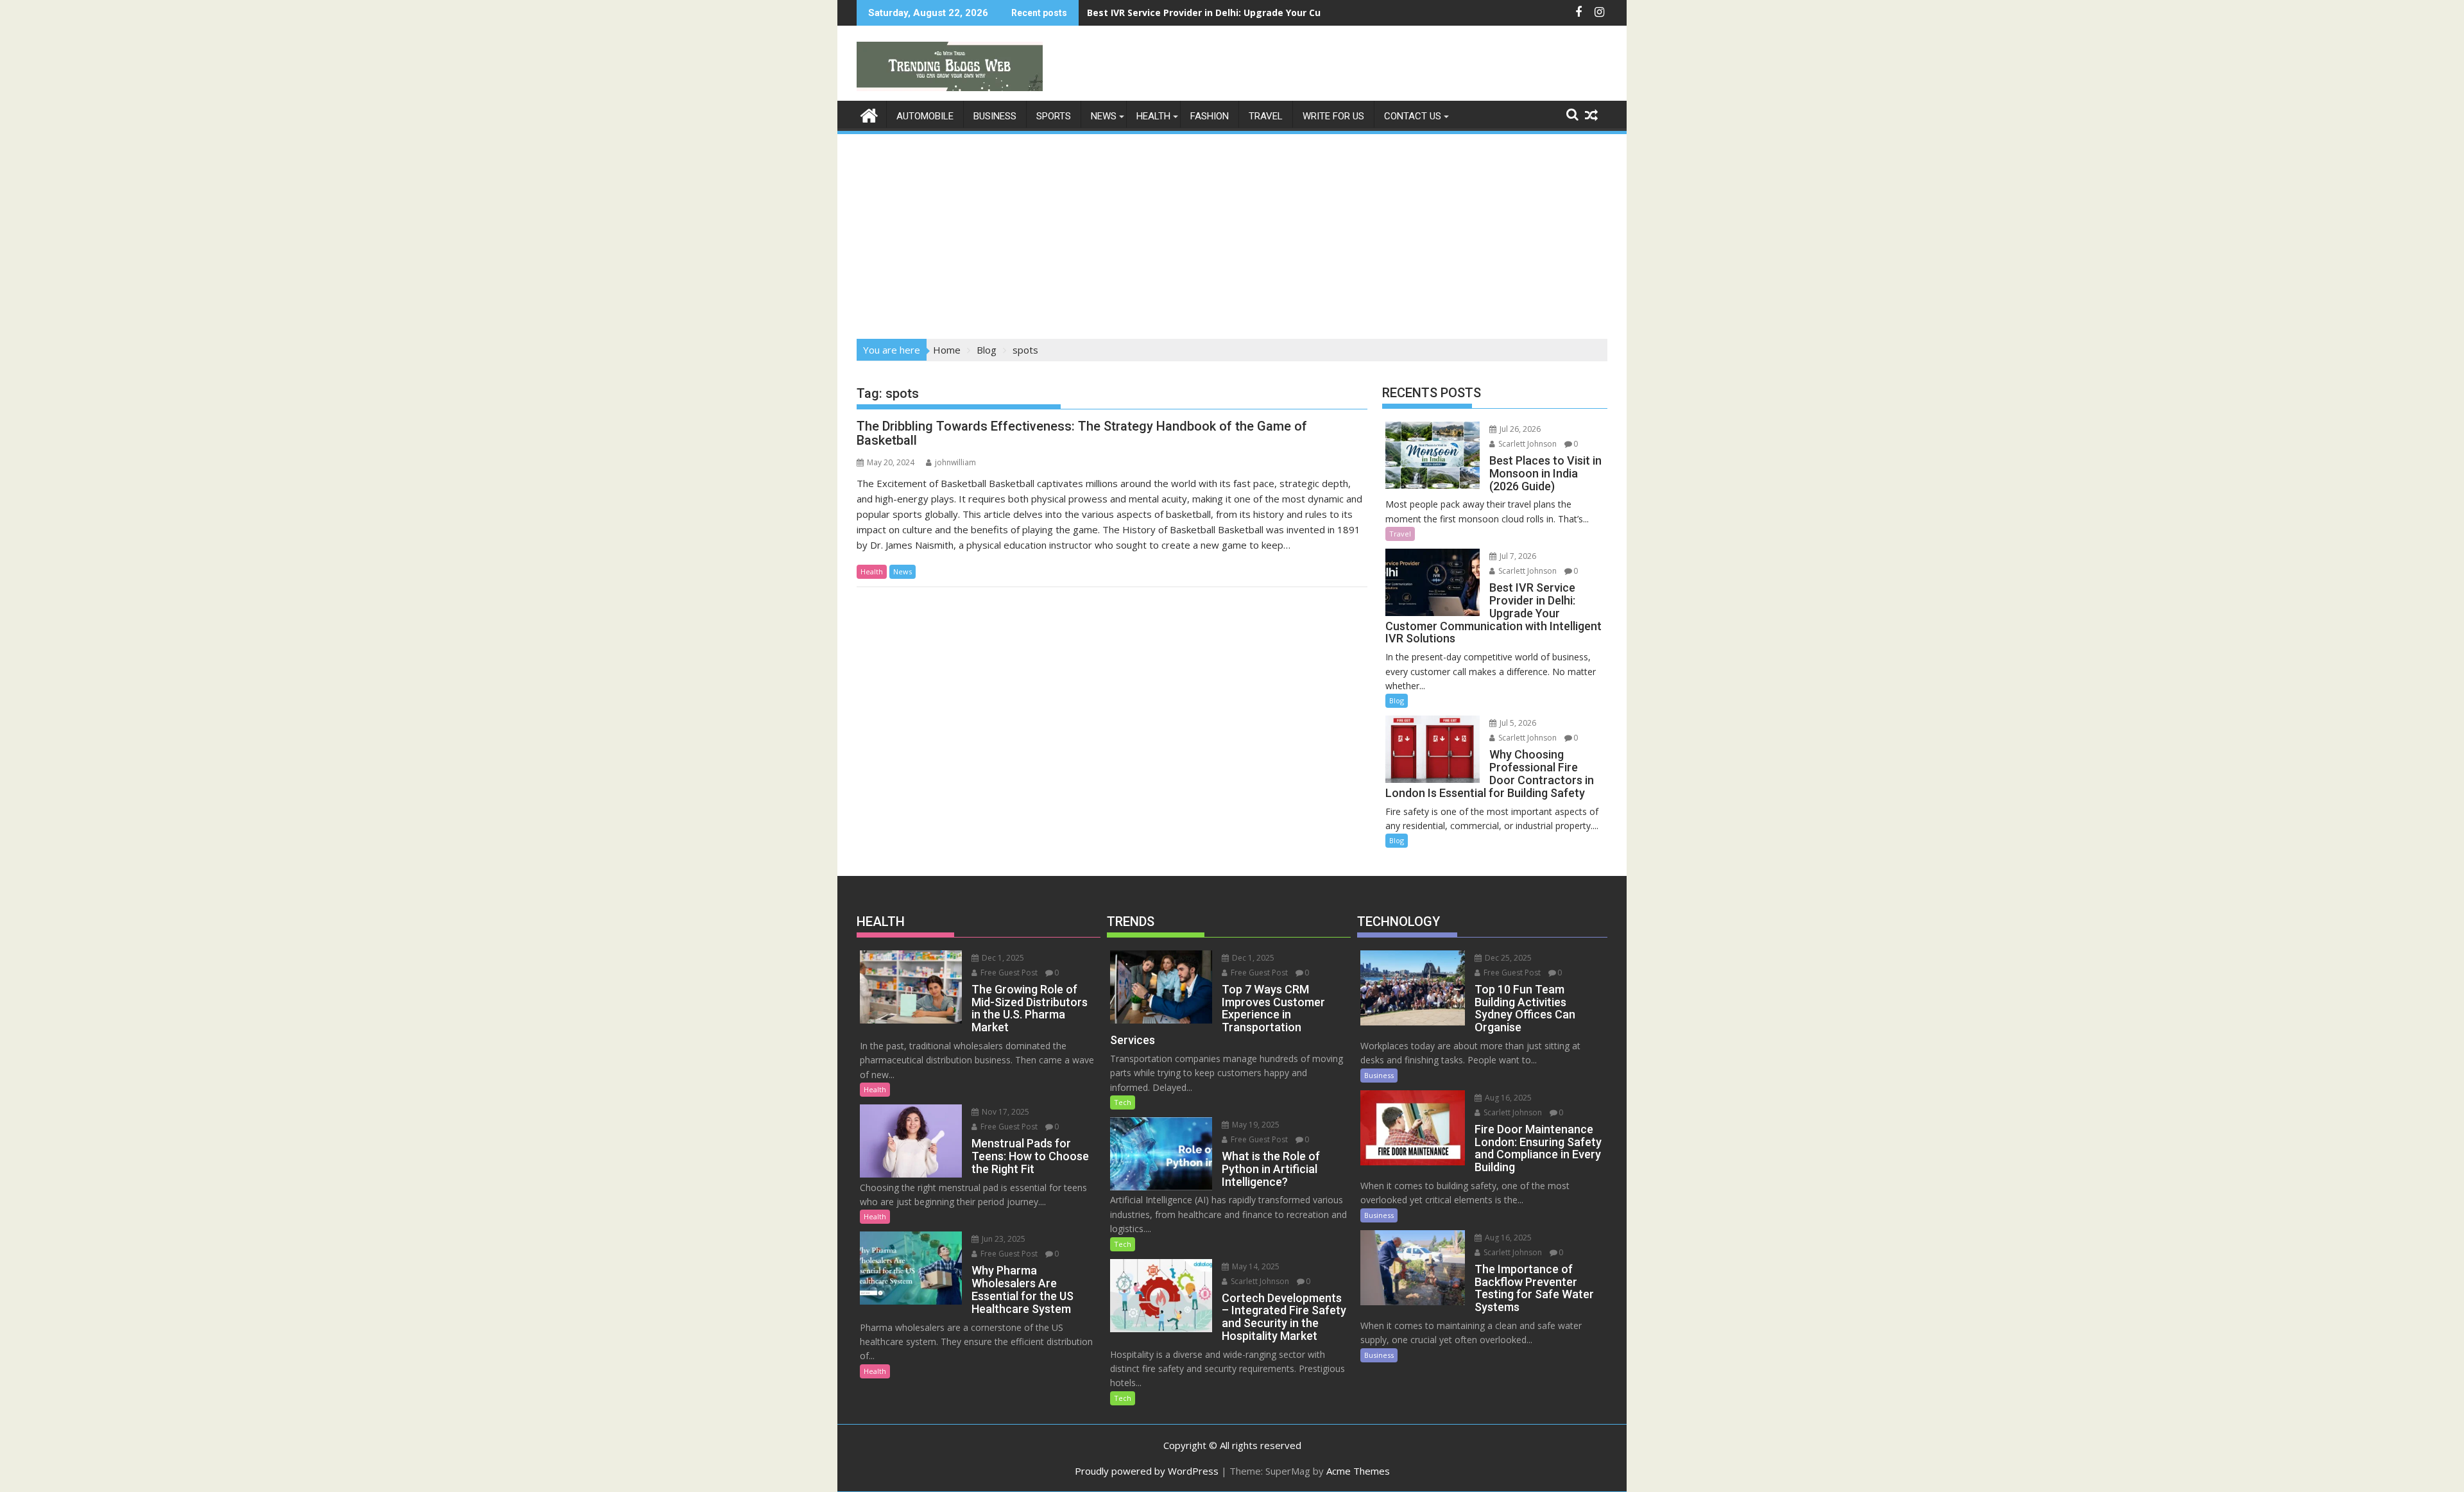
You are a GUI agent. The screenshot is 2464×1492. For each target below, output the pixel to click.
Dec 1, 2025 (1002, 958)
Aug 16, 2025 (1507, 1098)
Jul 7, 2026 (1517, 556)
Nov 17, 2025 (1005, 1112)
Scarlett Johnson (1527, 444)
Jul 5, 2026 (1517, 723)
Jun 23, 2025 (1003, 1239)
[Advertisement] (1232, 232)
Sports (1054, 116)
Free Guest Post (1008, 973)
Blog (1397, 700)
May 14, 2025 (1255, 1266)
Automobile (925, 116)
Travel (1266, 116)
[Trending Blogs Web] (869, 114)
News (1104, 116)
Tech (1123, 1102)
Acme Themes (1358, 1471)
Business (995, 116)
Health (1153, 116)
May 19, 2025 (1255, 1125)
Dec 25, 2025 (1507, 958)
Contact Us (1413, 116)
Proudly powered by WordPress (1147, 1471)
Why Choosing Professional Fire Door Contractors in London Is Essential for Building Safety (1297, 13)
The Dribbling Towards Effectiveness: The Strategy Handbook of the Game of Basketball (1082, 433)
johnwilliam (955, 462)
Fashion (1210, 116)
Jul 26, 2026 (1519, 429)
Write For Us (1333, 116)
